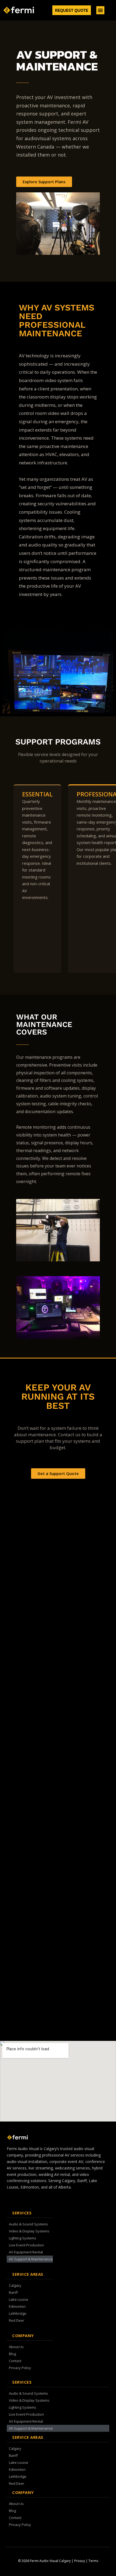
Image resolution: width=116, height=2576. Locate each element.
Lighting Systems (23, 2238)
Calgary (15, 2285)
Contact (15, 2361)
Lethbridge (18, 2313)
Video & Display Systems (29, 2231)
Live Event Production (26, 2245)
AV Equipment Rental (26, 2252)
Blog (12, 2354)
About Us (16, 2347)
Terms (93, 2561)
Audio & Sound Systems (28, 2224)
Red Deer (17, 2320)
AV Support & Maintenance (31, 2259)
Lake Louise (19, 2299)
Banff (13, 2292)
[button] (100, 10)
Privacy (80, 2561)
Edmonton (17, 2306)
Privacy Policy (20, 2368)
